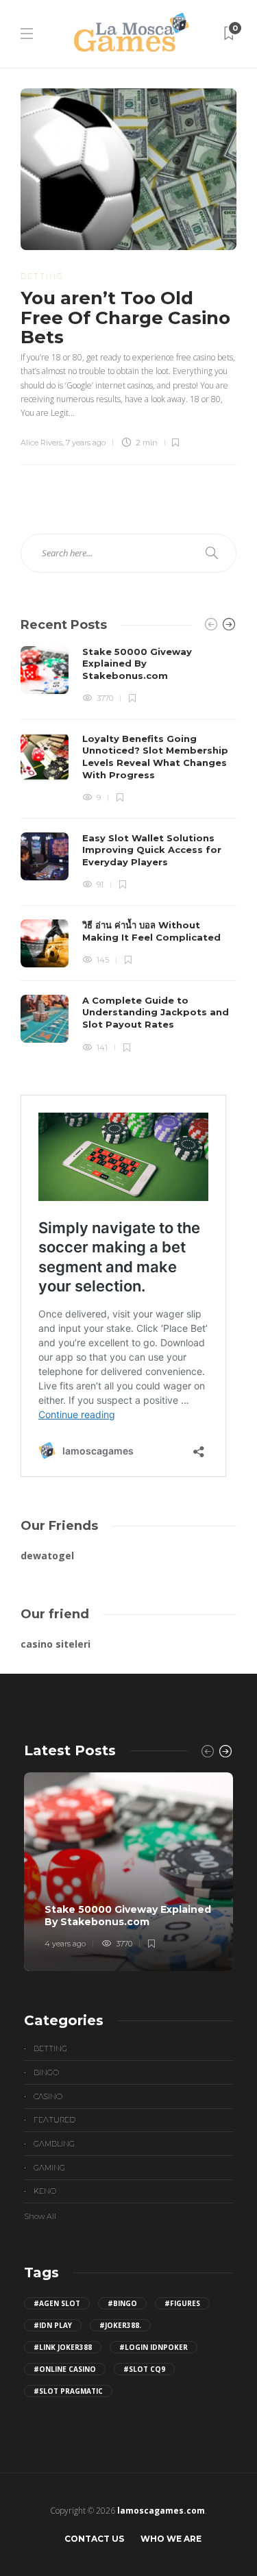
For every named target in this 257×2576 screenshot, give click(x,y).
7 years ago (86, 443)
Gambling (54, 2144)
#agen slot (57, 2303)
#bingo (122, 2303)
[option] (128, 850)
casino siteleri (56, 1644)
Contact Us (94, 2539)
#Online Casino (65, 2369)
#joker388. (120, 2325)
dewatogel (47, 1556)
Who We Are (171, 2539)
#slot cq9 (144, 2369)
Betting (42, 276)
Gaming (49, 2168)
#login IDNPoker (154, 2347)
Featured (54, 2120)
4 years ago (65, 1944)
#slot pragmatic (68, 2391)
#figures (182, 2303)
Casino (48, 2096)
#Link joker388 (63, 2347)
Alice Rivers (41, 443)
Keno (45, 2191)
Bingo (46, 2072)
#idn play (53, 2325)
